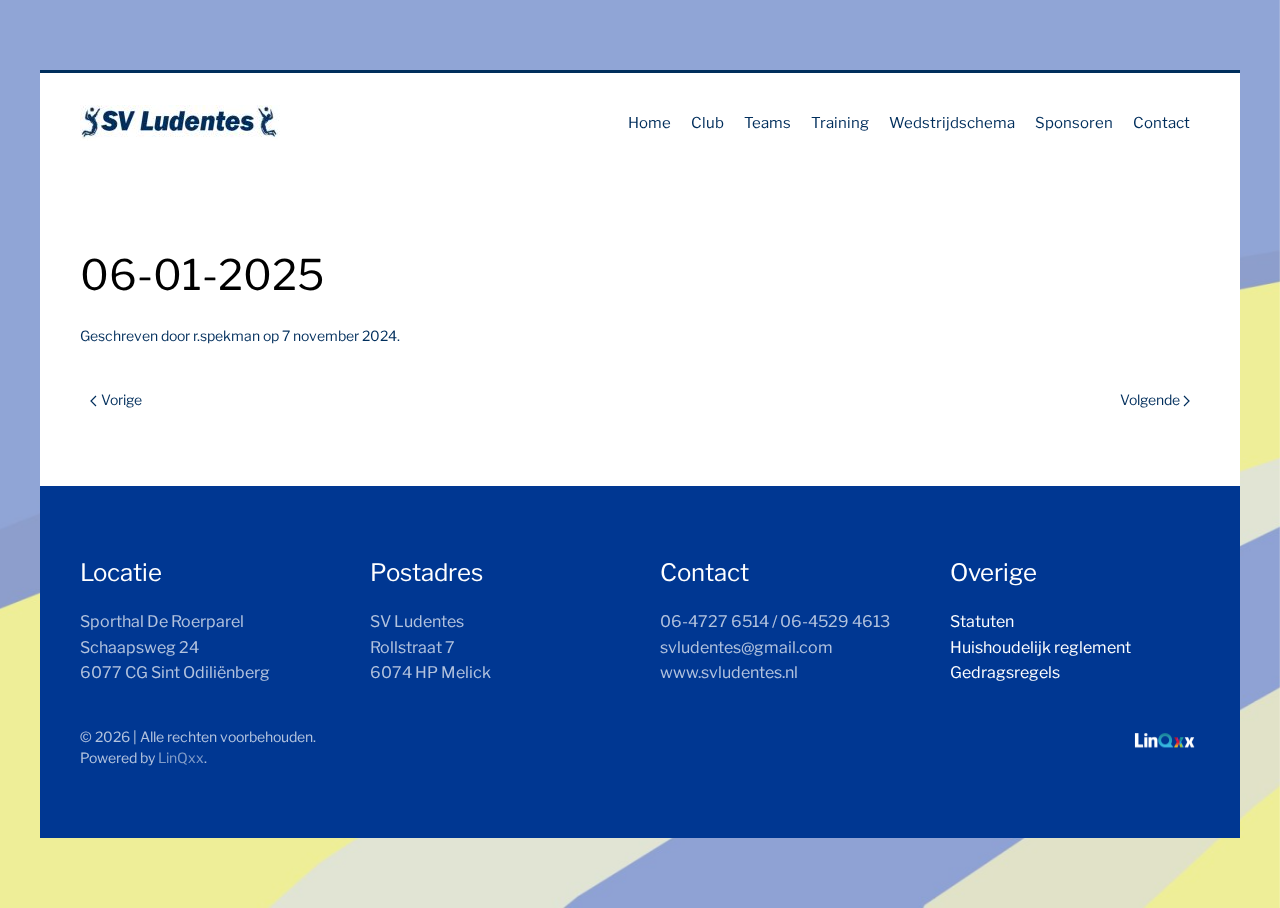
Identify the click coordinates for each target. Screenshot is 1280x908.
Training (840, 123)
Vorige (121, 399)
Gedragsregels (1005, 672)
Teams (767, 123)
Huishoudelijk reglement (1040, 647)
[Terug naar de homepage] (180, 123)
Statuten (982, 621)
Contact (1161, 123)
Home (649, 123)
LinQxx (181, 757)
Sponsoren (1074, 123)
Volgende (1150, 399)
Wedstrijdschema (952, 123)
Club (707, 123)
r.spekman (226, 335)
